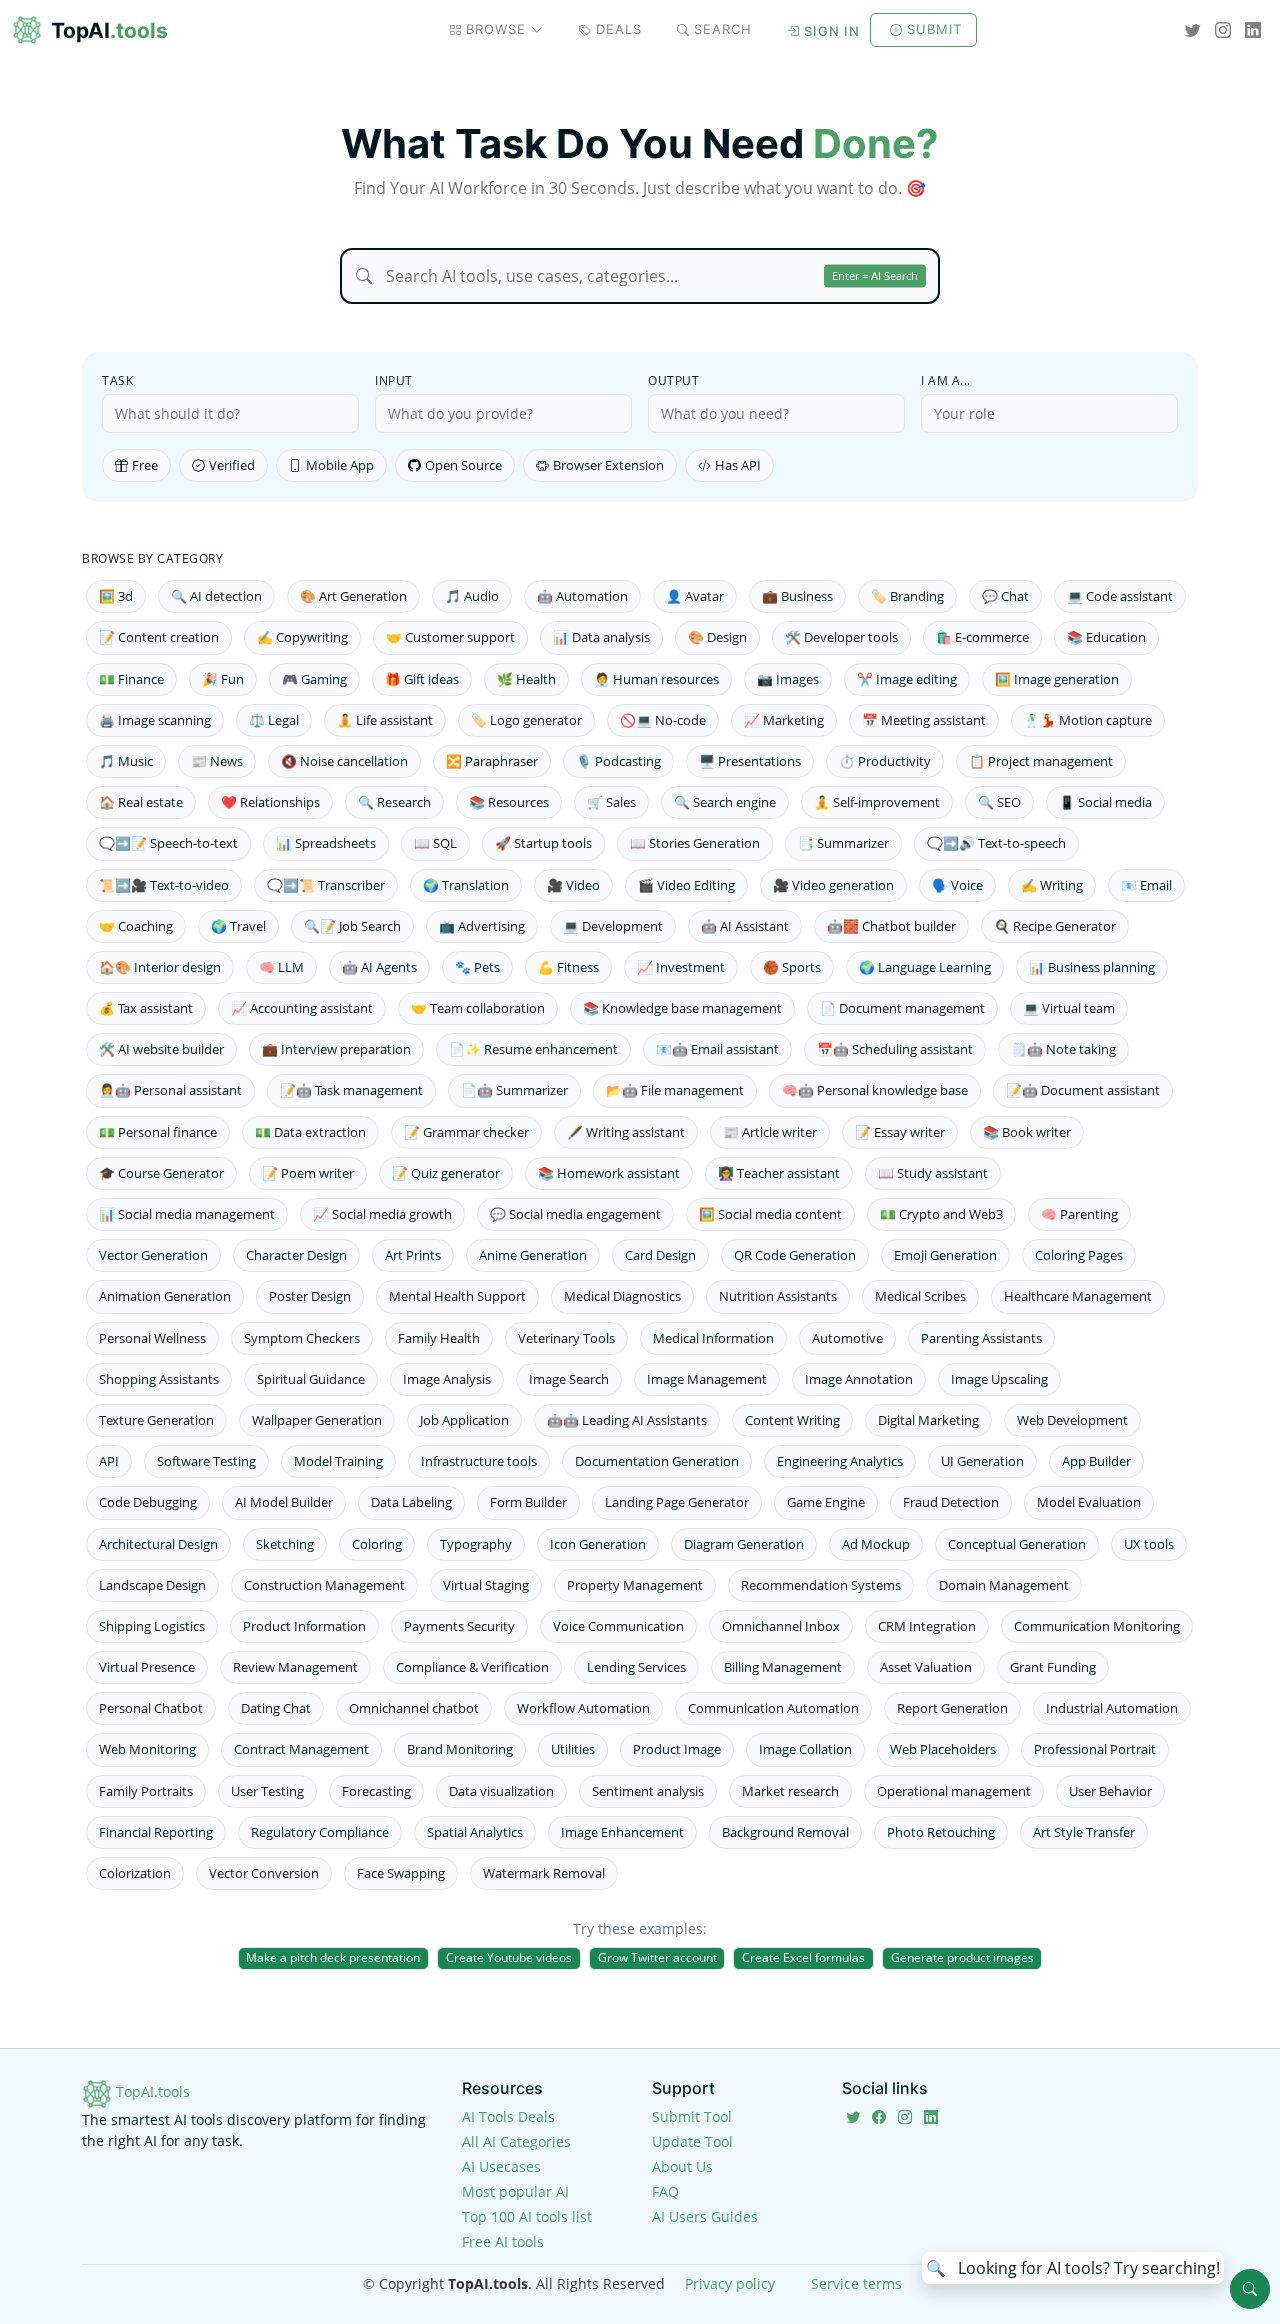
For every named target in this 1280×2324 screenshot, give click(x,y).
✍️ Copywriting (302, 637)
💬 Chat (1005, 596)
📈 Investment (681, 967)
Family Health (439, 1338)
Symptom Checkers (302, 1338)
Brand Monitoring (460, 1749)
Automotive (847, 1338)
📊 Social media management (187, 1214)
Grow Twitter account (657, 1957)
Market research (790, 1791)
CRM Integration (927, 1626)
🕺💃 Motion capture (1088, 720)
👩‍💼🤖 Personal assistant (170, 1090)
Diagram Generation (744, 1544)
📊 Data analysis (601, 637)
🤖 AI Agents (379, 967)
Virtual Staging (486, 1585)
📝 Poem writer (308, 1173)
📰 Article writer (770, 1132)
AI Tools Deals (508, 2116)
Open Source (463, 465)
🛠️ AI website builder (161, 1049)
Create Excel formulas (803, 1957)
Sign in (832, 31)
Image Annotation (859, 1379)
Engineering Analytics (840, 1461)
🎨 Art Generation (353, 596)
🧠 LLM (281, 967)
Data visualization (501, 1791)
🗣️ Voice (957, 885)
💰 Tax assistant (146, 1008)
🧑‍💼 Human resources (656, 679)
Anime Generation (533, 1255)
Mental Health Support (457, 1296)
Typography (476, 1544)
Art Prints (413, 1255)
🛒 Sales (611, 802)
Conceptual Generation (1017, 1544)
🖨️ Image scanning (155, 720)
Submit (934, 29)
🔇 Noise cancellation (344, 761)
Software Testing (206, 1461)
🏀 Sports (792, 967)
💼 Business (797, 596)
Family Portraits (146, 1791)
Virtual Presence (147, 1667)
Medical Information (713, 1338)
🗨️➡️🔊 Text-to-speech (996, 843)
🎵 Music (126, 761)
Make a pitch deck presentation (333, 1957)
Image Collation (805, 1749)
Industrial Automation (1112, 1708)
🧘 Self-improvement (877, 802)
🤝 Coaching (136, 926)
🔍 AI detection (216, 596)
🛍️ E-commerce (982, 637)
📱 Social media (1105, 802)
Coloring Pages (1079, 1255)
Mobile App (340, 465)
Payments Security (459, 1626)
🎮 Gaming (314, 679)
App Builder (1096, 1461)
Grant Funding (1053, 1667)
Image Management (707, 1379)
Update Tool (692, 2141)
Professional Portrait (1095, 1749)
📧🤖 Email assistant (717, 1049)
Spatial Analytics (475, 1832)
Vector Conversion (264, 1873)
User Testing (267, 1791)
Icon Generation (598, 1544)
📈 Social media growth (382, 1214)
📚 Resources (509, 802)
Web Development (1072, 1420)
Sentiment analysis (648, 1791)
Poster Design (310, 1296)
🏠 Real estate (141, 802)
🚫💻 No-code (663, 720)
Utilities (573, 1749)
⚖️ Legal (274, 720)
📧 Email (1146, 885)
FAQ (665, 2191)
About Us (682, 2166)
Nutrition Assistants (778, 1296)
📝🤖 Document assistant (1083, 1090)
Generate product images (962, 1957)
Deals (619, 29)
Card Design (660, 1255)
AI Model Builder (284, 1502)
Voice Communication (618, 1626)
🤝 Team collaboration (478, 1008)
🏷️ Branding (907, 596)
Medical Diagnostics (622, 1296)
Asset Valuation (926, 1667)
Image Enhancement (622, 1832)
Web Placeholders (943, 1749)
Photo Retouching (941, 1832)
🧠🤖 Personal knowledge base (875, 1090)
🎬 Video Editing (686, 885)
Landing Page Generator (677, 1502)
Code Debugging (148, 1502)
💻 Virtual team (1069, 1008)
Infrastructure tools (479, 1461)
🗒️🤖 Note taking (1063, 1049)
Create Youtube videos (509, 1957)
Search (723, 29)
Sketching (285, 1544)
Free (145, 465)
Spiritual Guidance (311, 1379)
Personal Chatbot (151, 1708)
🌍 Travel (238, 926)
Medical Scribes (920, 1296)
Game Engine (826, 1502)
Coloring (377, 1544)
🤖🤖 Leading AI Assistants (627, 1420)
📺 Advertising (482, 926)
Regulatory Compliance (320, 1832)
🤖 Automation (582, 596)
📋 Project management (1041, 761)
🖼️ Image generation (1057, 679)
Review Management (295, 1667)
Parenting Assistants (981, 1338)
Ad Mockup (876, 1544)
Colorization (135, 1873)
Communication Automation (773, 1708)
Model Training (338, 1461)
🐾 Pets (477, 967)
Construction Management (324, 1585)
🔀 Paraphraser (492, 761)
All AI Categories (516, 2141)
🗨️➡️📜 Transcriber (326, 885)
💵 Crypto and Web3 (941, 1214)
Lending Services (636, 1667)
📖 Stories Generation (695, 843)
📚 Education (1106, 637)
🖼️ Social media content (770, 1214)
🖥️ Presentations (750, 761)
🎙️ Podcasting (618, 761)
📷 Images (788, 679)
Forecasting (376, 1791)
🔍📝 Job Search (352, 926)
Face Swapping (401, 1873)
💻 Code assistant (1120, 596)
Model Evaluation (1089, 1502)
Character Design (296, 1255)
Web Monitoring (147, 1749)
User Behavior (1110, 1791)
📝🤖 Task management (351, 1090)
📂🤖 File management (675, 1090)
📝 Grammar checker (466, 1132)
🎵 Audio (472, 596)
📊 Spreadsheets (326, 843)
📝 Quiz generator (446, 1173)
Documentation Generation (657, 1461)
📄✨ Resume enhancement (533, 1049)
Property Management (635, 1585)
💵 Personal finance (158, 1132)
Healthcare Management (1078, 1296)
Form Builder (528, 1502)
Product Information (304, 1626)
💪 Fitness (568, 967)
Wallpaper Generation (317, 1420)
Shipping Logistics (152, 1626)
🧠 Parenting (1079, 1214)
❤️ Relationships (270, 802)
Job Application (464, 1420)
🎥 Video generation (833, 885)
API (109, 1461)
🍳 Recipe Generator (1055, 926)
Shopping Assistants (159, 1379)
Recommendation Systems (821, 1585)
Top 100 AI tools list (527, 2216)
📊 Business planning (1092, 967)
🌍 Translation (466, 885)
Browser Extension (608, 465)
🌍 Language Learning (925, 967)
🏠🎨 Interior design (160, 967)
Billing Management (783, 1667)
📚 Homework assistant (609, 1173)
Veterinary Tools (566, 1338)
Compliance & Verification (472, 1667)
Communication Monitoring (1097, 1626)
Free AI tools (503, 2241)
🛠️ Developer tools (841, 637)
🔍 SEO (999, 802)
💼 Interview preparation (336, 1049)
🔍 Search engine (725, 802)
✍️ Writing (1052, 885)
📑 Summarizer (843, 843)
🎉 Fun (223, 679)
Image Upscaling (999, 1379)
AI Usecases (501, 2166)
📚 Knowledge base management (682, 1008)
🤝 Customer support (450, 637)
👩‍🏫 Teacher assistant (779, 1173)
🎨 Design (717, 637)
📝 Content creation (159, 637)
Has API (738, 465)
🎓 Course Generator (161, 1173)
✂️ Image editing (907, 679)
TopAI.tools (151, 2091)
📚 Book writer (1027, 1132)
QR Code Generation (795, 1255)
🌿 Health (526, 679)
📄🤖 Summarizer (514, 1090)
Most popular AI (515, 2191)
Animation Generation (165, 1296)
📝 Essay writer (900, 1132)
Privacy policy (730, 2283)
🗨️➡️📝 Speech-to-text (168, 843)
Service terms (856, 2283)
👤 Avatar (695, 596)
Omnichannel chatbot (414, 1708)
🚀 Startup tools (543, 843)
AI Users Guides (705, 2216)
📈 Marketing (784, 720)
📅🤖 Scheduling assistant (895, 1049)
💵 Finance (131, 679)
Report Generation (952, 1708)
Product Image (677, 1749)
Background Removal (785, 1832)
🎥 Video (573, 885)
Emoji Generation (945, 1255)
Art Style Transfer (1084, 1832)
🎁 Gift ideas (422, 679)
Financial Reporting (156, 1832)
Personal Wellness (152, 1338)
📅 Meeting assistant (924, 720)
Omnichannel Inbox (781, 1626)
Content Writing (792, 1420)
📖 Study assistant (933, 1173)
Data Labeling (411, 1502)
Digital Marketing (928, 1420)
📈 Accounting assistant (302, 1008)
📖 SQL (435, 843)
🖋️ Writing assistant (626, 1132)
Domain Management (1004, 1585)
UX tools (1149, 1544)
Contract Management (301, 1749)
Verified (232, 465)
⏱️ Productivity (885, 761)
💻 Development (613, 926)
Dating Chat (276, 1708)
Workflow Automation (583, 1708)
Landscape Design (152, 1585)
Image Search (569, 1379)
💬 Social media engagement (575, 1214)
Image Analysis (447, 1379)
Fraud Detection (951, 1502)
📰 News (217, 761)
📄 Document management (902, 1008)
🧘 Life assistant (385, 720)
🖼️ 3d (116, 596)
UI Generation (982, 1461)
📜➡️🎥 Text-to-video (164, 885)
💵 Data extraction (310, 1132)
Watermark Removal (544, 1873)
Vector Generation (153, 1255)
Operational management (954, 1791)
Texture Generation (156, 1420)
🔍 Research (394, 802)
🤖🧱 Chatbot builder (891, 926)
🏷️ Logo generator (526, 720)
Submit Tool (692, 2116)
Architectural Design (158, 1544)
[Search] (1250, 2289)
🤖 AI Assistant (745, 926)
